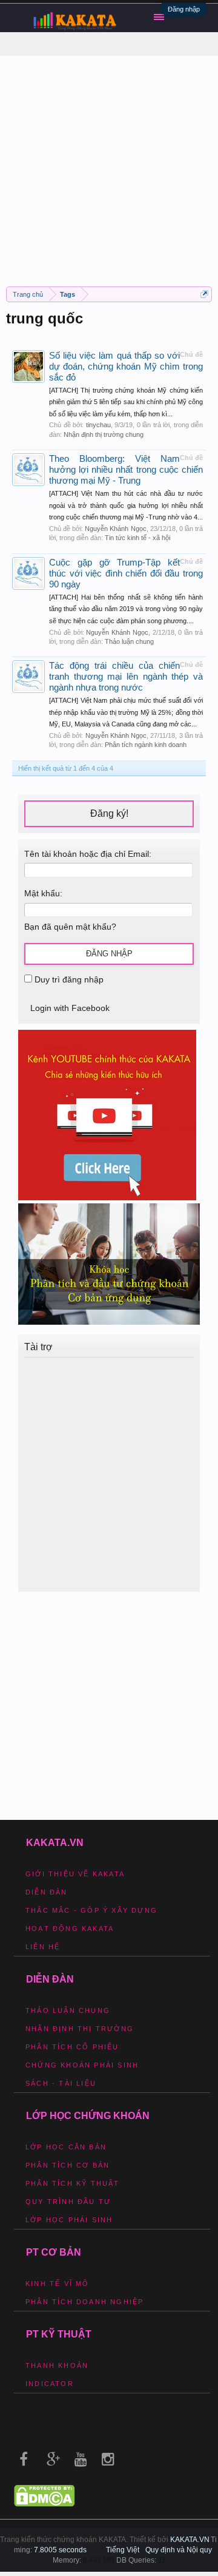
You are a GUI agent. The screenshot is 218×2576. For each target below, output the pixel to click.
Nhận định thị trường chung (104, 434)
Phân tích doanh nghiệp (84, 2302)
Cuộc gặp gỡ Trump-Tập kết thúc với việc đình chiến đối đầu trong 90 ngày (126, 573)
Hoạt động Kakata (70, 1929)
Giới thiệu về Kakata (75, 1874)
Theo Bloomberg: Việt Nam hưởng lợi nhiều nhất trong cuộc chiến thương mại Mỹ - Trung (126, 470)
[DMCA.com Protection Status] (44, 2504)
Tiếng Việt (123, 2550)
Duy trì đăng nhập (68, 979)
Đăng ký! (109, 813)
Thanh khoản (57, 2365)
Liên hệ (43, 1947)
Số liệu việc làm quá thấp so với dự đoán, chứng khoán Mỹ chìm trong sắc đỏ (126, 367)
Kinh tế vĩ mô (58, 2284)
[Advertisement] (109, 165)
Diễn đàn (47, 1892)
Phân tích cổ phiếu (72, 2047)
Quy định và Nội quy (179, 2550)
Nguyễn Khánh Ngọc (115, 529)
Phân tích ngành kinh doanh (146, 745)
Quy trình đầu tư (68, 2202)
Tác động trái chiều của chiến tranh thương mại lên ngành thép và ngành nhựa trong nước (126, 677)
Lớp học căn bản (66, 2147)
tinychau (98, 425)
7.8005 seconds (60, 2550)
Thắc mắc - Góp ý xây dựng (91, 1910)
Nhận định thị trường (80, 2029)
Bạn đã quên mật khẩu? (70, 927)
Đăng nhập (184, 9)
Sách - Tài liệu (61, 2083)
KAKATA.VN (190, 2540)
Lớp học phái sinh (69, 2220)
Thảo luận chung (129, 641)
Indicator (50, 2384)
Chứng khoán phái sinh (82, 2065)
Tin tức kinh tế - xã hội (137, 538)
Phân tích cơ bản (68, 2165)
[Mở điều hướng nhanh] (204, 294)
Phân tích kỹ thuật (73, 2183)
